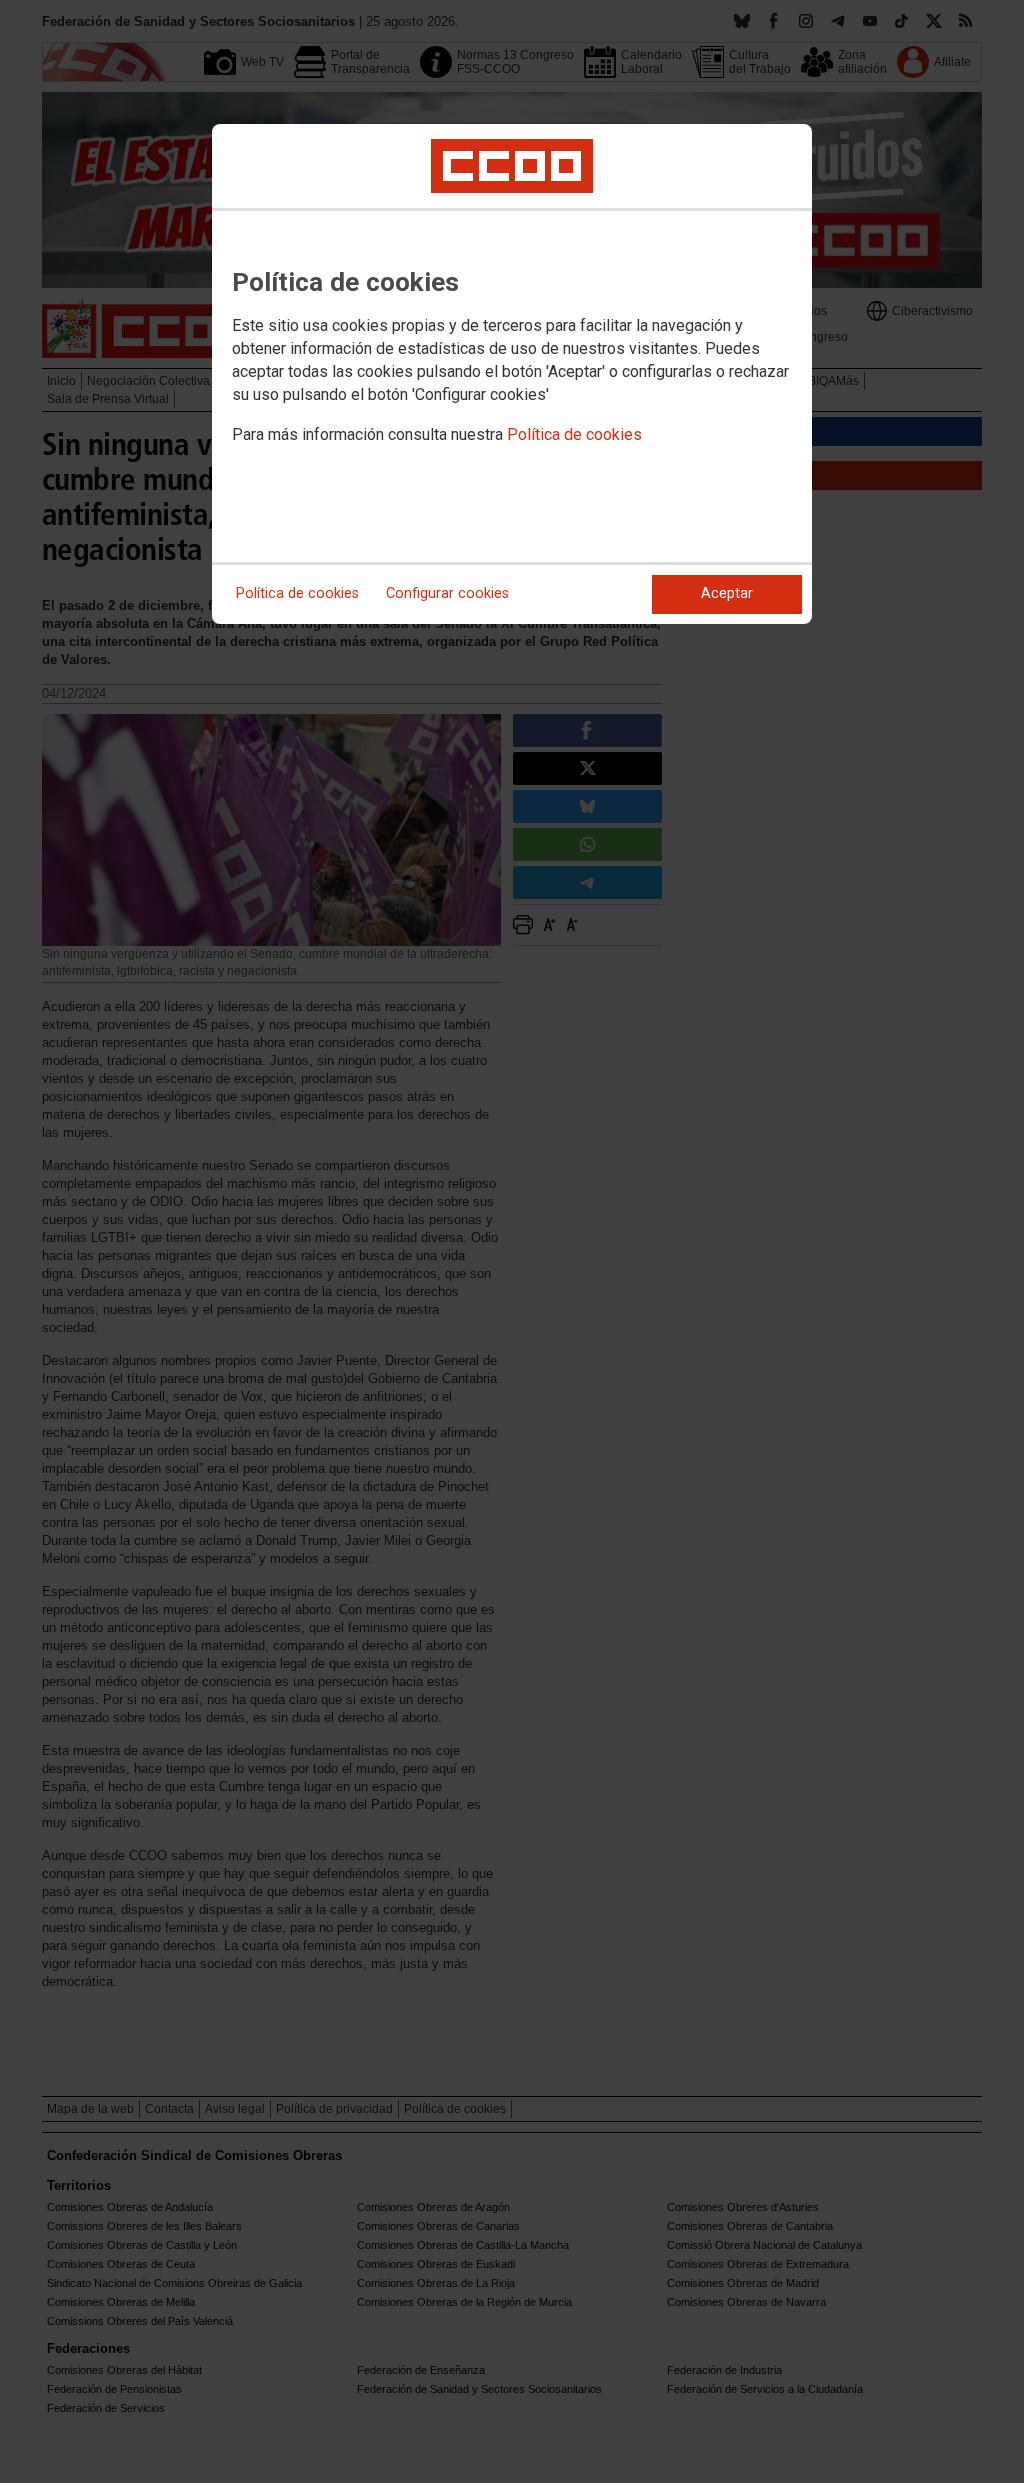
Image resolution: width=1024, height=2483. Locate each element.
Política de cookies (574, 434)
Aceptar (727, 593)
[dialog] (512, 374)
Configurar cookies (447, 593)
